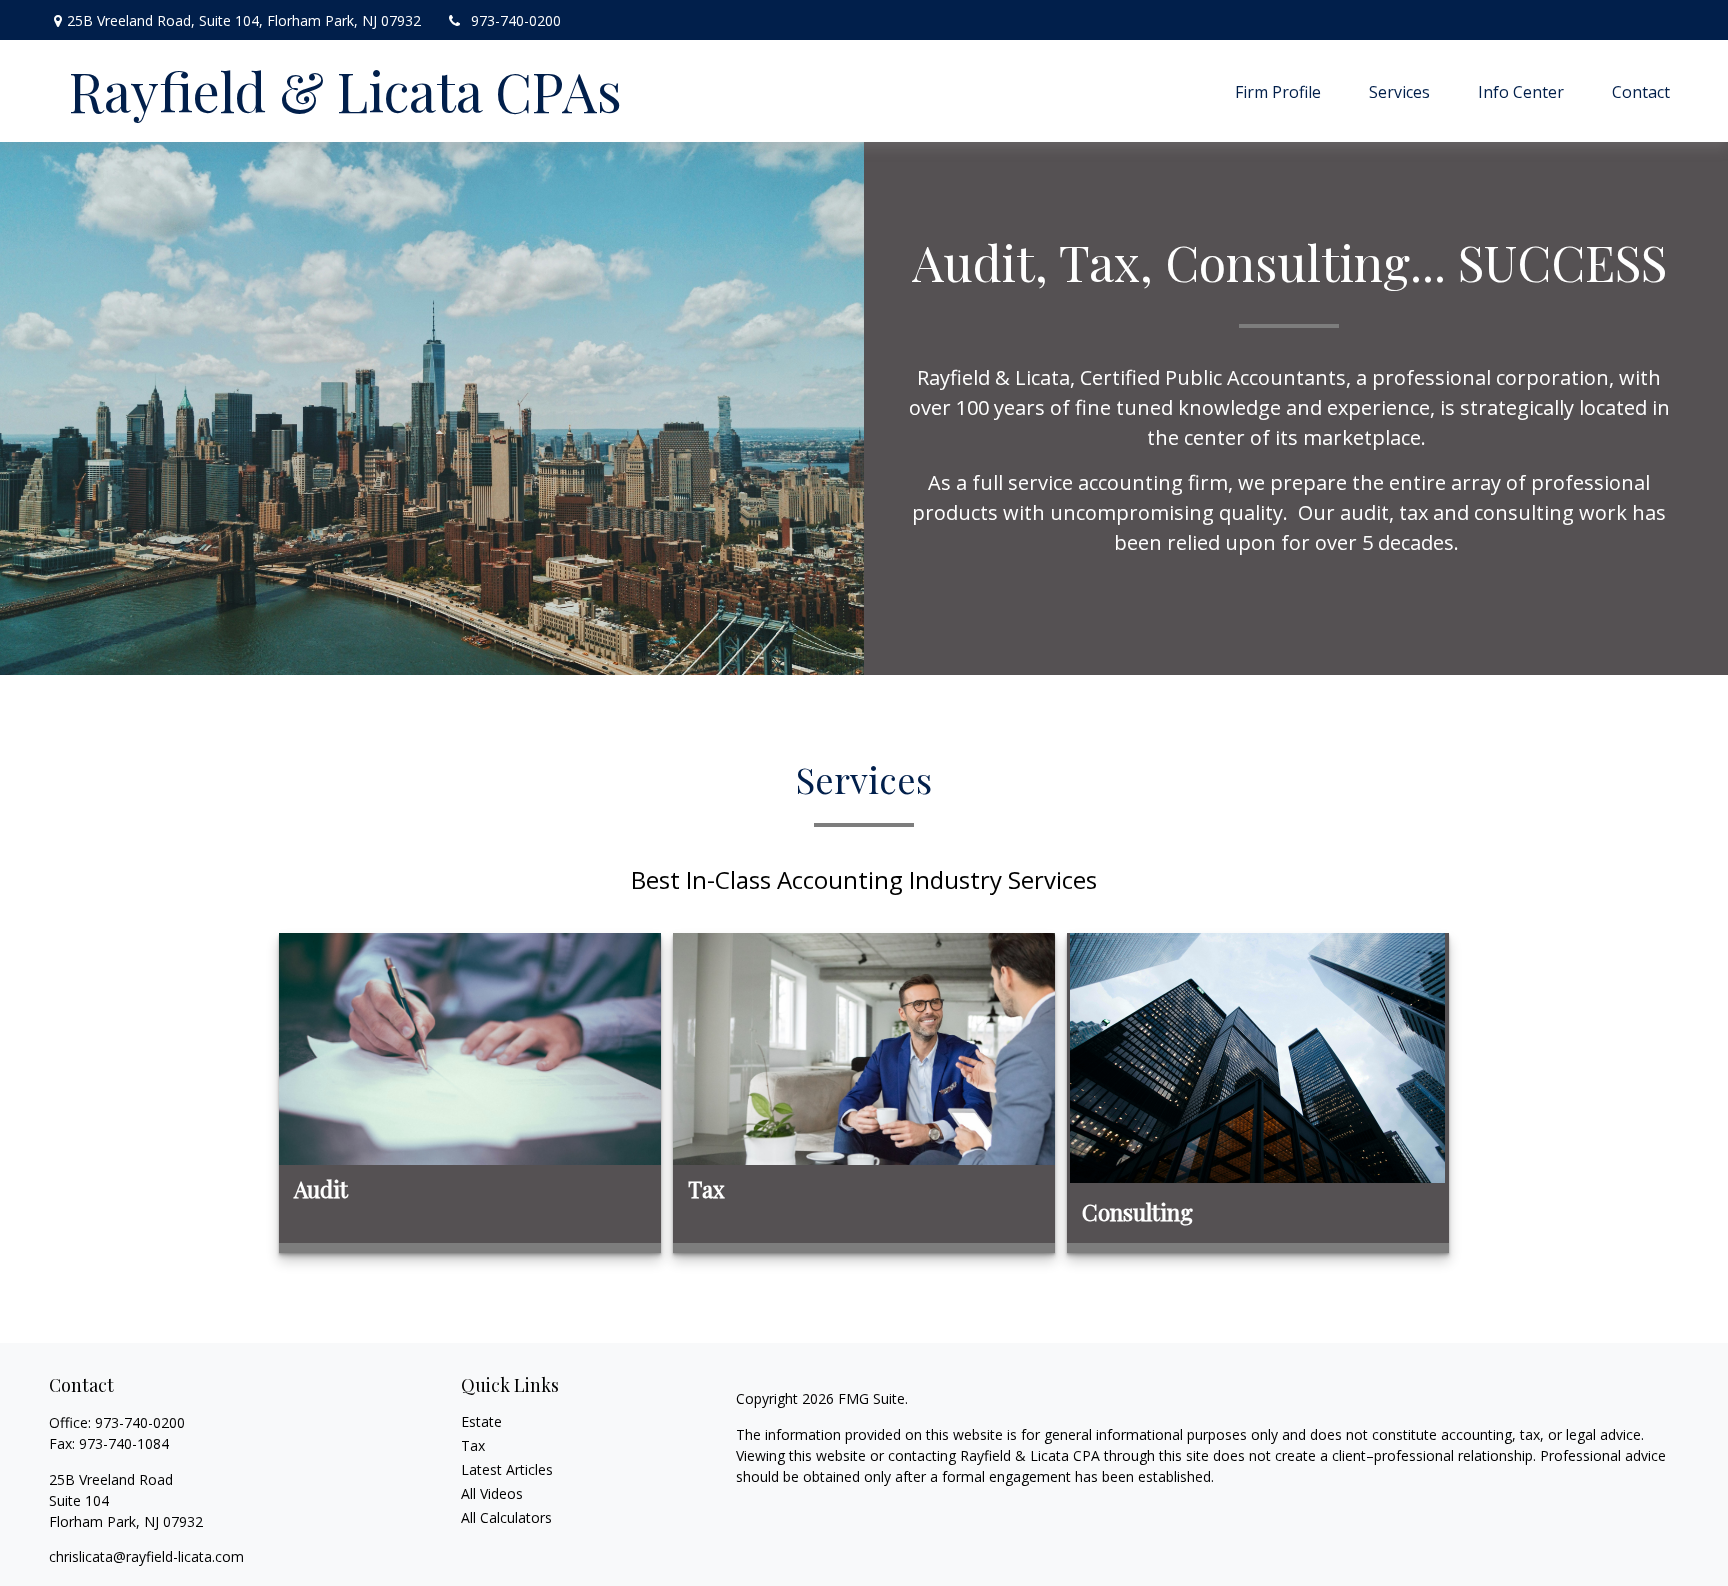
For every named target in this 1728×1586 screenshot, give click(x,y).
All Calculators (506, 1517)
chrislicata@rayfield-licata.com (146, 1556)
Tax (473, 1445)
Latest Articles (507, 1469)
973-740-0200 (516, 20)
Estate (481, 1421)
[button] (1278, 91)
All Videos (492, 1493)
